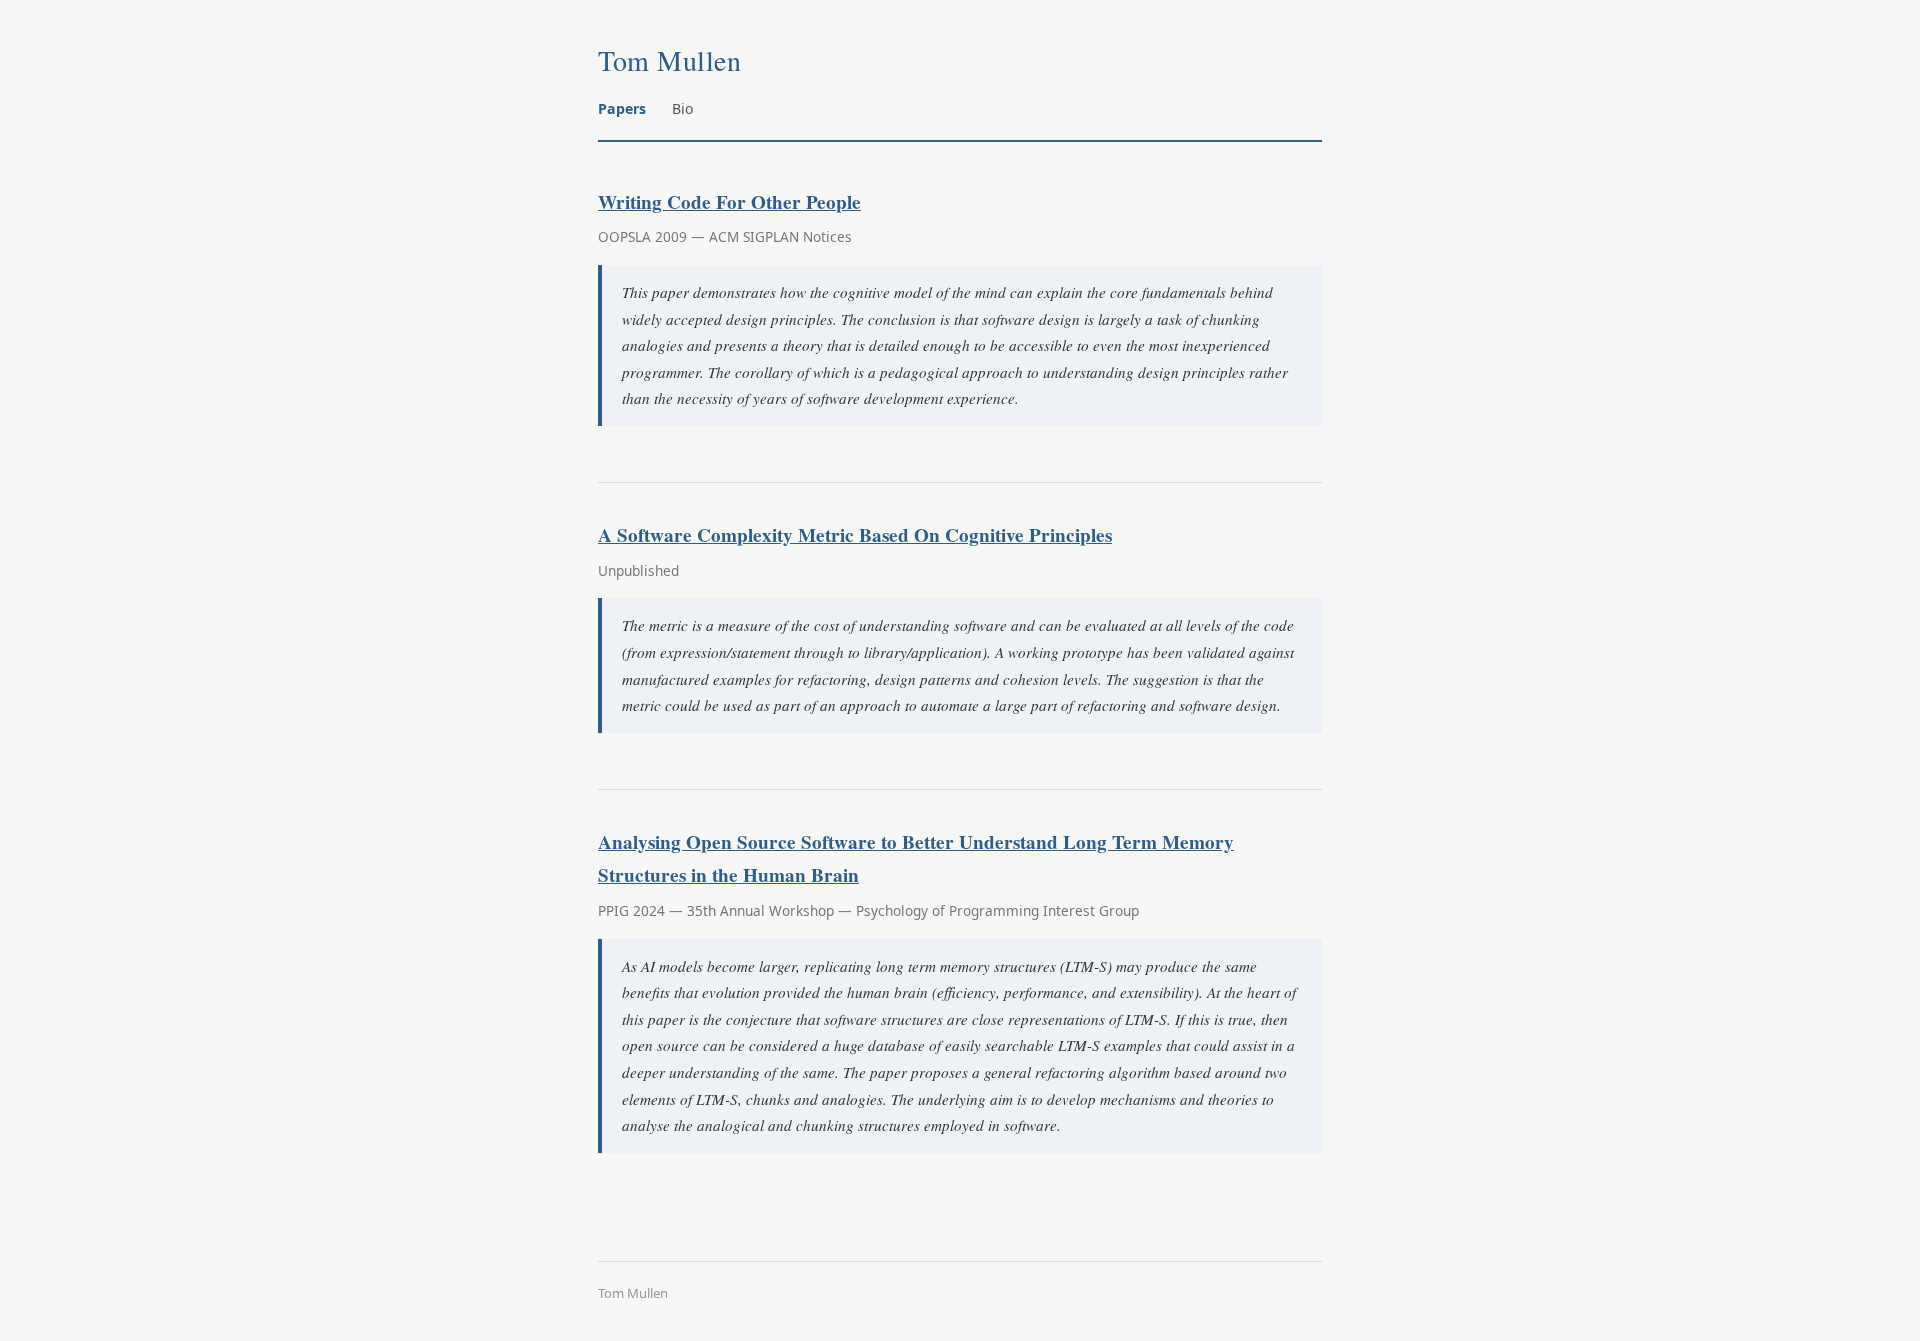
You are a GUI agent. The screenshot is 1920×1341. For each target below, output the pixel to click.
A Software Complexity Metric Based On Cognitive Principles (855, 535)
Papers (622, 108)
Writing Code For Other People (729, 202)
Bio (683, 108)
